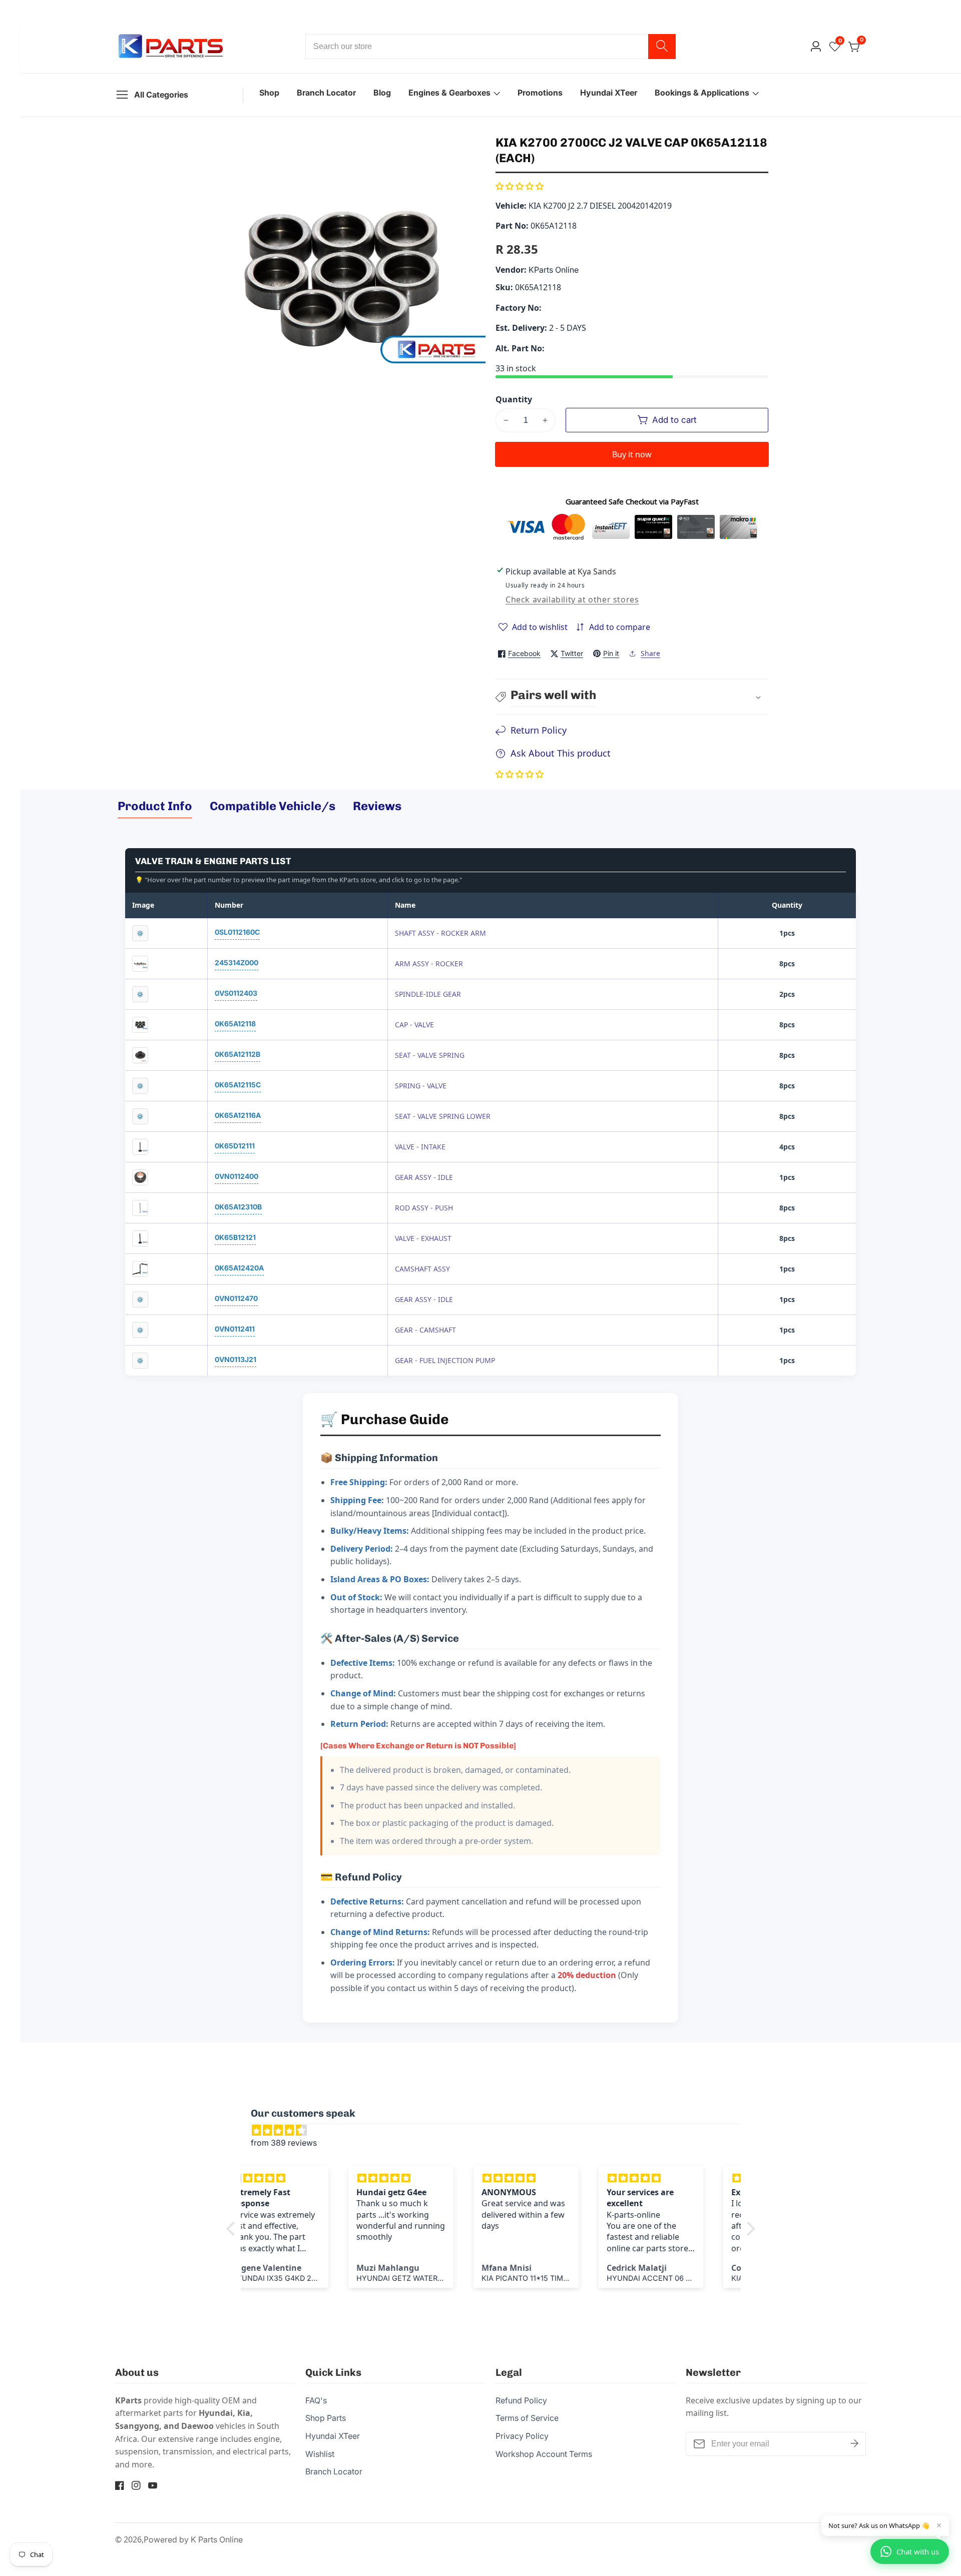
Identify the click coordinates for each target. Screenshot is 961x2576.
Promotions (540, 93)
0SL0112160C (237, 932)
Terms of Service (527, 2418)
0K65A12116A (238, 1115)
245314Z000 (236, 962)
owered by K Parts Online (196, 2539)
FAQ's (316, 2400)
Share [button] (650, 653)
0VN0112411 (235, 1329)
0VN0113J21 (235, 1359)
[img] (496, 2131)
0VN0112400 (236, 1176)
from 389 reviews (284, 2143)
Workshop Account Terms (544, 2454)
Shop (269, 93)
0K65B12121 (235, 1237)
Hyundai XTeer (609, 93)
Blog (382, 93)
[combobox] (491, 47)
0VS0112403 (236, 993)
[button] (520, 186)
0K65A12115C (238, 1085)
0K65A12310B (238, 1207)
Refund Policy (521, 2400)
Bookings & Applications (702, 93)
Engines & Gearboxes (449, 93)
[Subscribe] (854, 2444)
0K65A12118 (235, 1024)
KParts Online (554, 270)
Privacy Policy (522, 2436)
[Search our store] (662, 47)
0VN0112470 (236, 1298)
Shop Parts (326, 2418)
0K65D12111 (235, 1146)
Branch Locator (326, 93)
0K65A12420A (239, 1268)
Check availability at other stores (572, 599)
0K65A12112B (237, 1054)
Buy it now (632, 454)
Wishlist (320, 2454)
